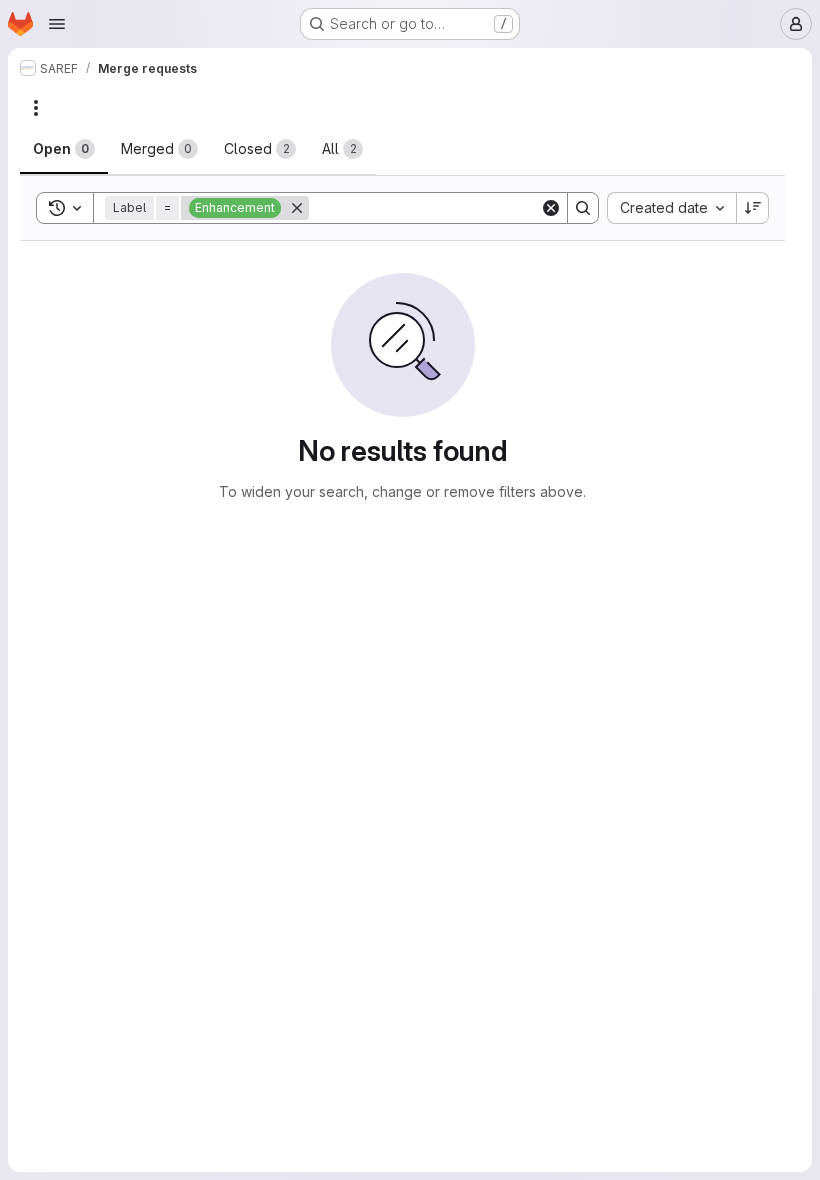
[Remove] (297, 208)
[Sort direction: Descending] (753, 208)
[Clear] (551, 208)
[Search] (583, 208)
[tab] (64, 149)
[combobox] (671, 208)
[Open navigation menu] (57, 24)
